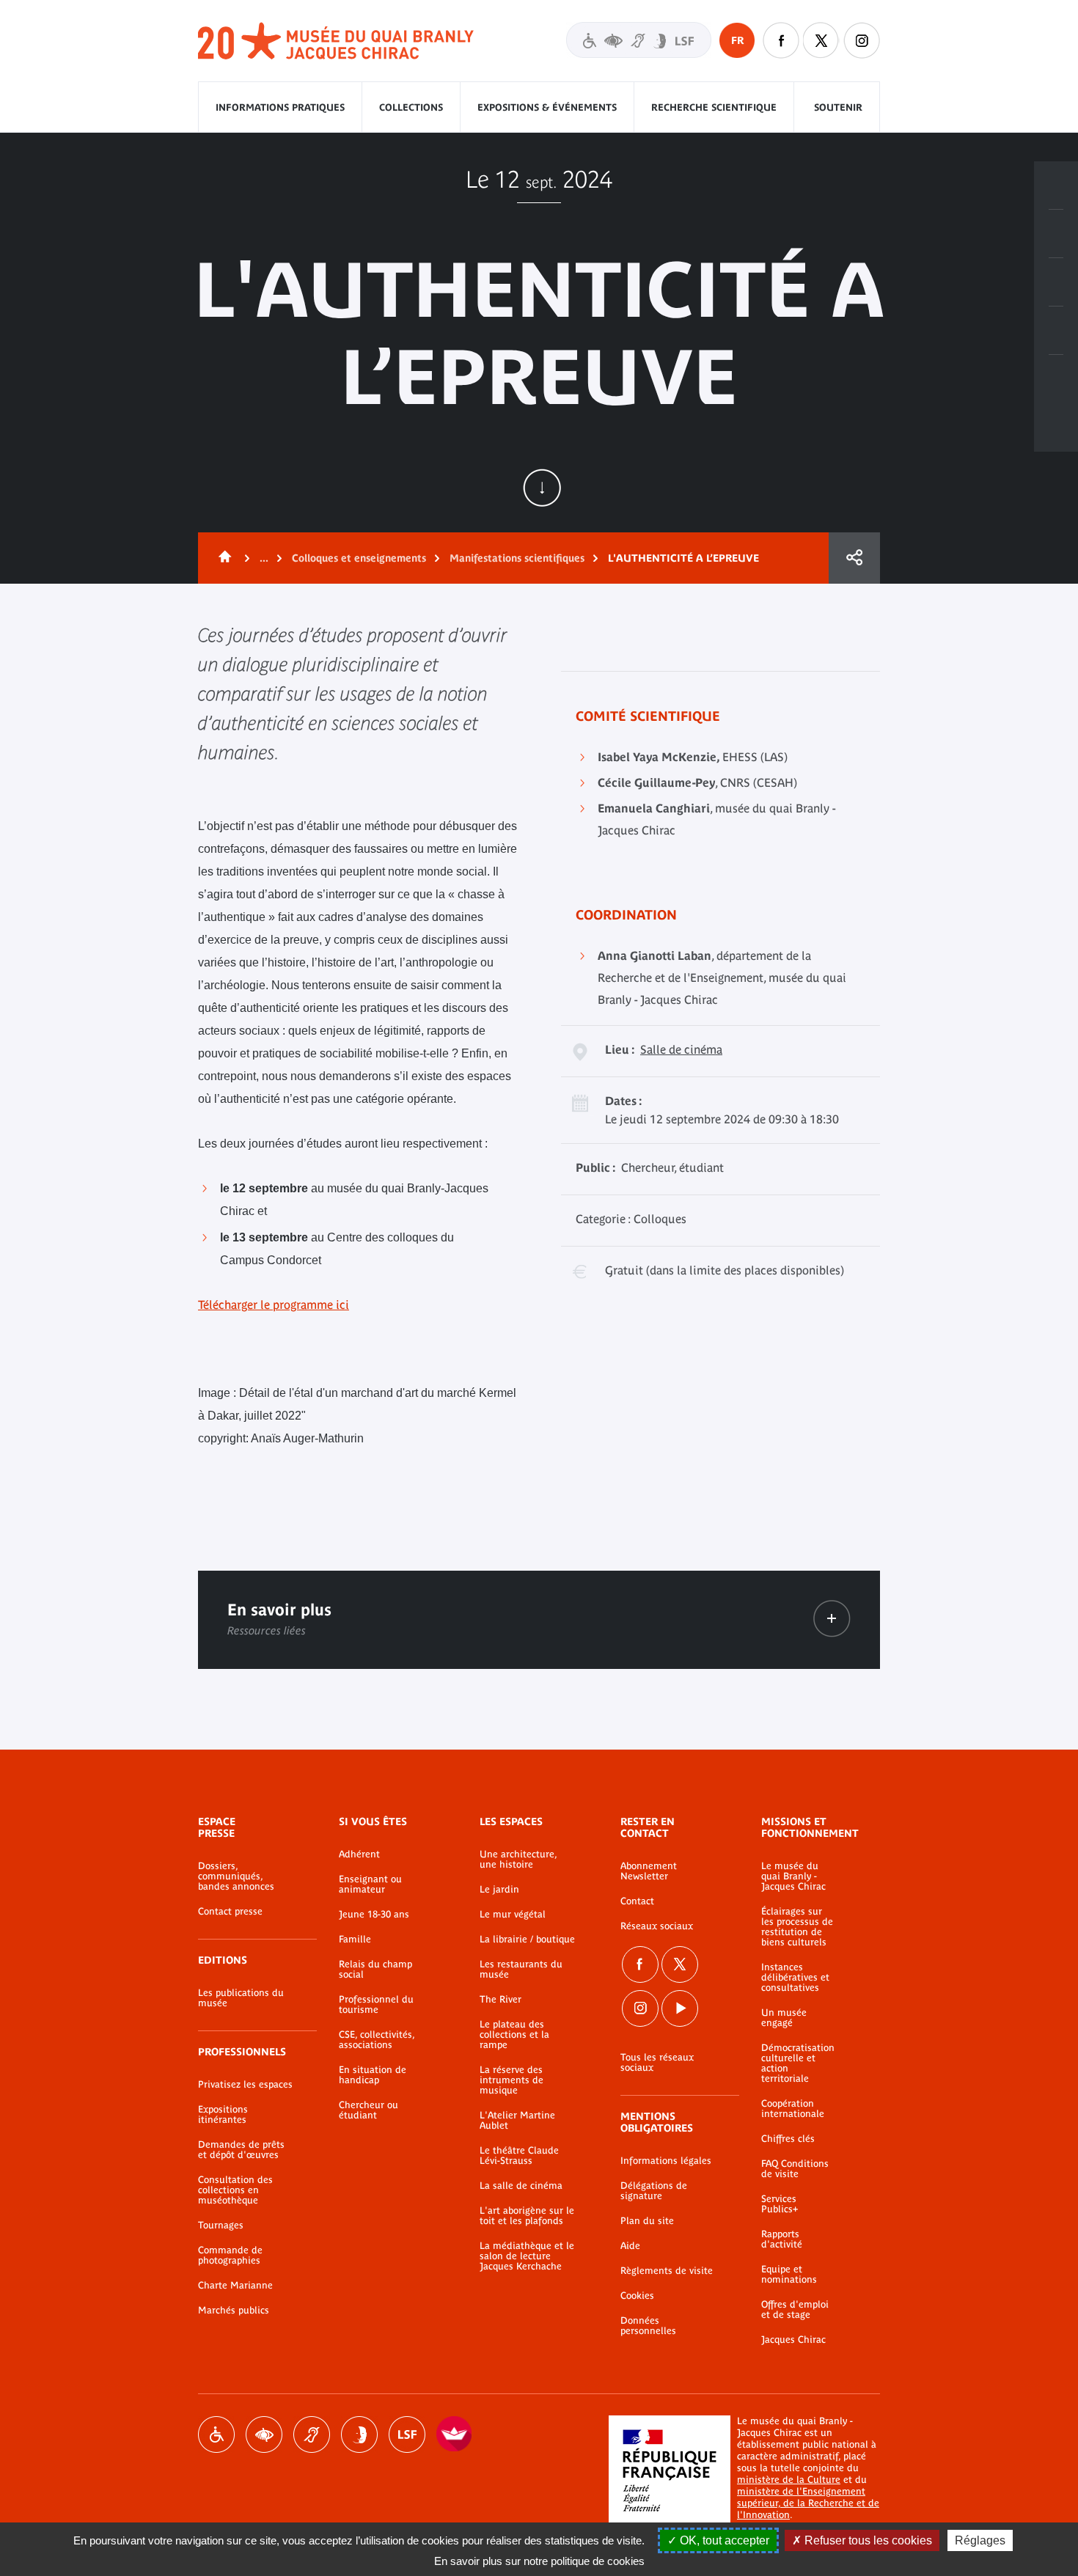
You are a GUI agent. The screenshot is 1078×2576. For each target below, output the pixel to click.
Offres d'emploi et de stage (795, 2310)
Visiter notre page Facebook (781, 40)
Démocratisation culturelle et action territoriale (798, 2063)
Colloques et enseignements (359, 558)
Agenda (1056, 282)
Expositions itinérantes (223, 2115)
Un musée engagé (784, 2018)
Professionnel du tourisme (376, 2005)
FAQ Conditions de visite (795, 2169)
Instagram (862, 40)
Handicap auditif (312, 2434)
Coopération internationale (793, 2109)
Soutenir (838, 107)
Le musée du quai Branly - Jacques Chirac (793, 1876)
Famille (355, 1940)
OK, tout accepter (723, 2540)
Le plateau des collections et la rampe (514, 2035)
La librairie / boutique (527, 1940)
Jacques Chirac (793, 2340)
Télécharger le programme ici (274, 1304)
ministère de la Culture (789, 2480)
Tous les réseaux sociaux (657, 2063)
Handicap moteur (216, 2434)
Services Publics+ (780, 2204)
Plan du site (647, 2221)
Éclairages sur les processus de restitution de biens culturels (797, 1927)
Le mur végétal (513, 1915)
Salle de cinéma (681, 1049)
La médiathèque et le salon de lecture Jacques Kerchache (527, 2256)
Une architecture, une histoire (518, 1860)
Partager (854, 558)
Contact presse (230, 1912)
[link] (832, 1619)
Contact (637, 1901)
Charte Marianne (235, 2286)
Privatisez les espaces (245, 2085)
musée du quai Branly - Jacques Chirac (337, 41)
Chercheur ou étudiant (368, 2110)
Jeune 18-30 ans (374, 1915)
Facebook (640, 1964)
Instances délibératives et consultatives (795, 1978)
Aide (630, 2246)
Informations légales (666, 2161)
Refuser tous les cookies (867, 2540)
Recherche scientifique (714, 107)
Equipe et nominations (789, 2275)
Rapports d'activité (782, 2239)
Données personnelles (648, 2326)
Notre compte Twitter (821, 40)
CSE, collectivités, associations (377, 2040)
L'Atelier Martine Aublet (517, 2121)
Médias (1056, 331)
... (264, 558)
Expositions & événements (547, 107)
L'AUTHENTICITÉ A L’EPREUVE (683, 558)
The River (500, 2000)
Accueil (222, 558)
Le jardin (499, 1890)
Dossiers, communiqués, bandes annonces (236, 1876)
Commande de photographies (230, 2256)
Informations (1056, 234)
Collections (411, 107)
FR (737, 40)
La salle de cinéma (521, 2186)
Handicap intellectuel (359, 2434)
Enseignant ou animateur (370, 1885)
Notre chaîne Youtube (680, 2008)
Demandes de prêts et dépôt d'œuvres (241, 2150)
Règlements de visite (667, 2271)
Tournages (221, 2225)
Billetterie (1056, 186)
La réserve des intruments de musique (511, 2080)
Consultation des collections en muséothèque (235, 2190)
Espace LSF (407, 2434)
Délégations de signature (654, 2191)
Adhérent (359, 1854)
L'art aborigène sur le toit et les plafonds (527, 2216)
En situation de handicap (373, 2075)
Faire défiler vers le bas (542, 488)
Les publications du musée (241, 1998)
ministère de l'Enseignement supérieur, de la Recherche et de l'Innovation (808, 2503)
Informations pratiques (280, 107)
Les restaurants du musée (521, 1970)
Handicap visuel (264, 2434)
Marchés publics (234, 2311)
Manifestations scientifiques (517, 558)
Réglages (980, 2540)
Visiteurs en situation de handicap (639, 40)
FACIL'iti (455, 2434)
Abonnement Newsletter (649, 1871)
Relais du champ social (375, 1970)
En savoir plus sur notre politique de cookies (539, 2561)
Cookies (637, 2296)
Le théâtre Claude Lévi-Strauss (519, 2156)
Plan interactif (1056, 379)
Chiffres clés (788, 2139)
